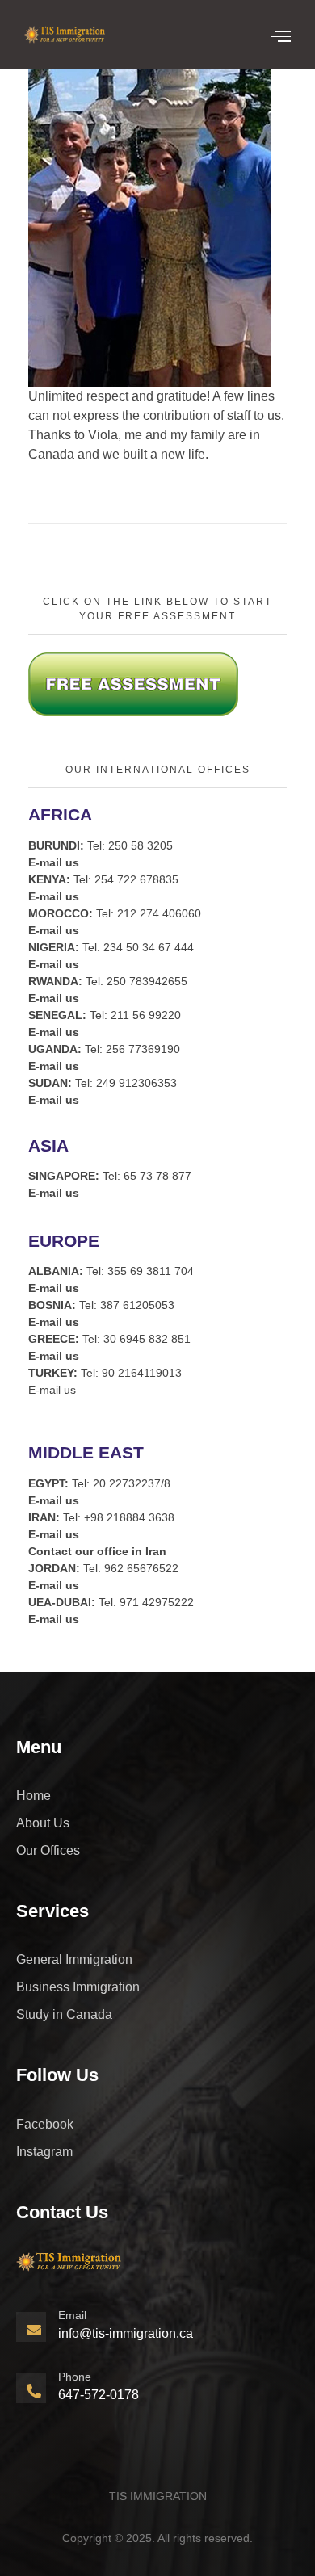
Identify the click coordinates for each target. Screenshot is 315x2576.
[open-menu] (281, 36)
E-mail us (52, 1390)
